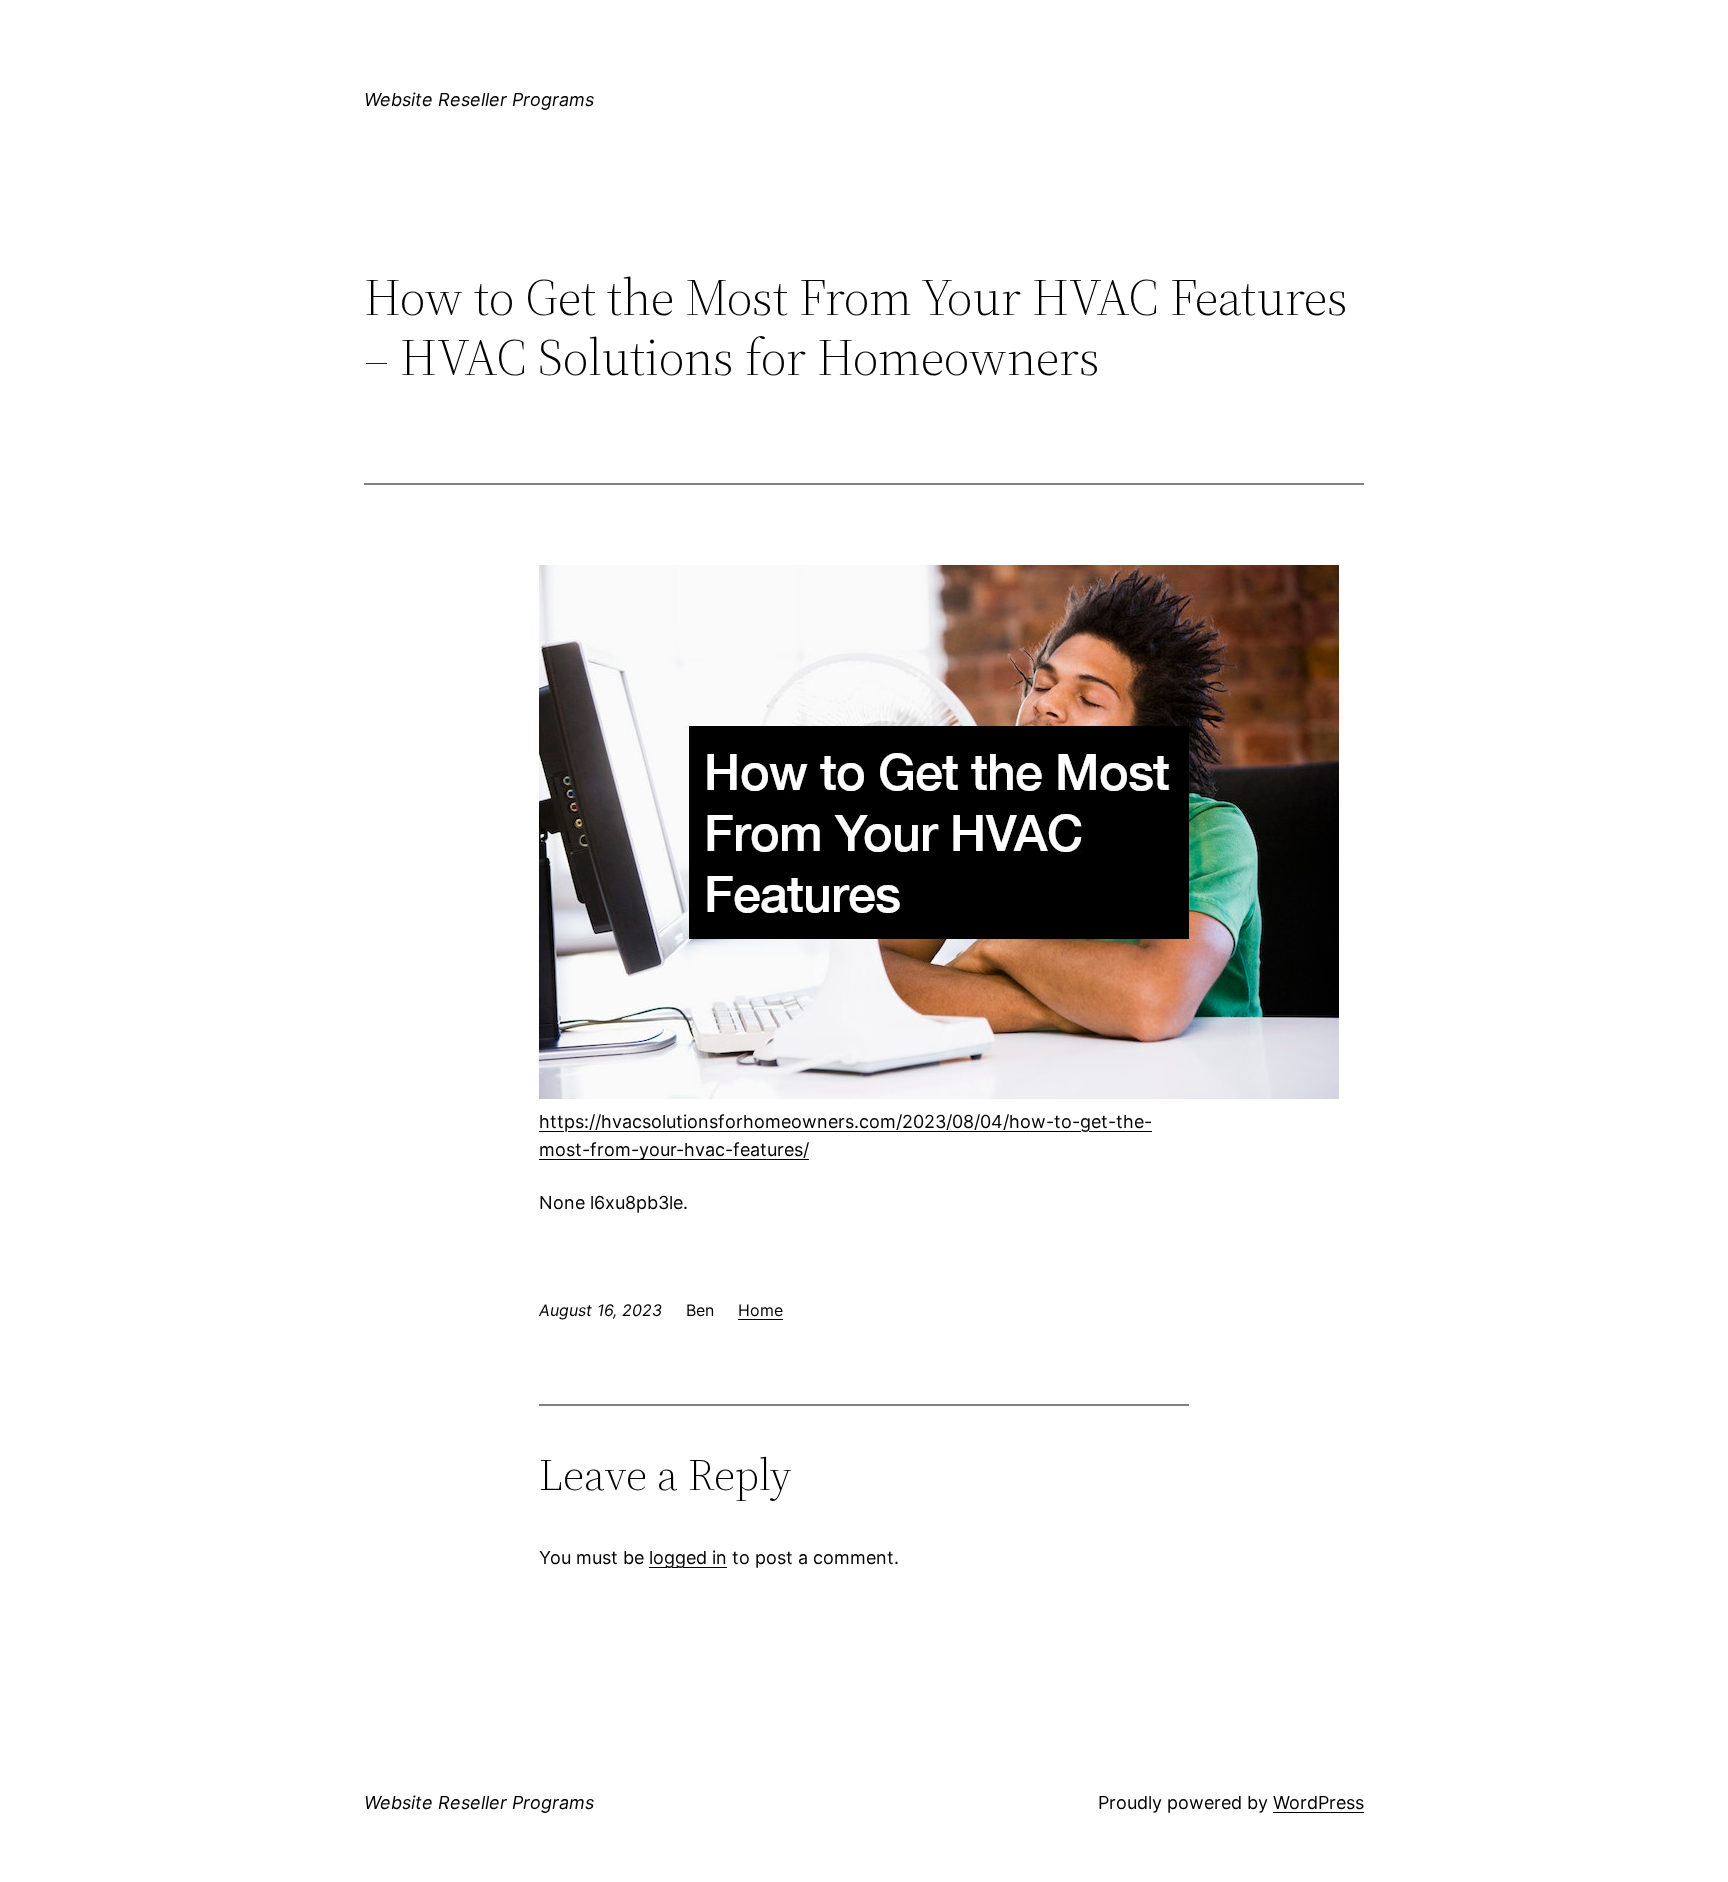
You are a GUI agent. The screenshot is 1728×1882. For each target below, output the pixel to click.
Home (760, 1310)
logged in (688, 1557)
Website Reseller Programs (479, 99)
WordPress (1318, 1802)
